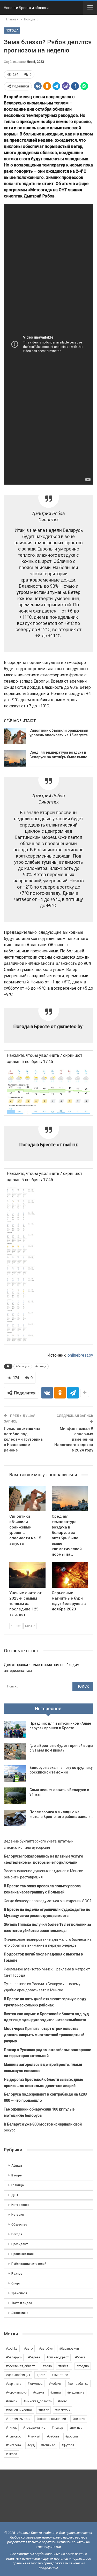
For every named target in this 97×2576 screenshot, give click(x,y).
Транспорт (19, 2293)
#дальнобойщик (18, 2375)
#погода (41, 1366)
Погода (12, 30)
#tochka (12, 2349)
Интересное (20, 2205)
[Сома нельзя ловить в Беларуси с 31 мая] (15, 1796)
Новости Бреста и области (26, 8)
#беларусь (23, 1366)
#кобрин (55, 2384)
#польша (76, 2428)
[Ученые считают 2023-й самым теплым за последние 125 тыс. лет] (27, 1575)
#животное (60, 2375)
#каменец (35, 2384)
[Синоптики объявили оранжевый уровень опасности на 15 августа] (15, 736)
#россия (72, 2436)
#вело (47, 2366)
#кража (39, 2392)
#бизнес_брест (58, 2357)
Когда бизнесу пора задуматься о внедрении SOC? (48, 1901)
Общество (19, 2225)
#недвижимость (18, 2419)
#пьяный (34, 2436)
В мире (17, 2175)
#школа (12, 2454)
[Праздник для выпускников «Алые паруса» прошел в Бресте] (15, 1729)
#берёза (34, 2357)
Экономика (20, 2313)
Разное (17, 2274)
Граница (18, 2185)
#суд (31, 2445)
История (18, 2215)
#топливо (48, 2445)
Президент (20, 2244)
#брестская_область (21, 2366)
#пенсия (79, 2419)
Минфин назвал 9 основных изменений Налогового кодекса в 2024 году (74, 1439)
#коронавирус (16, 2392)
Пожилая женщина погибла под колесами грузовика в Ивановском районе (23, 1439)
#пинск (11, 2428)
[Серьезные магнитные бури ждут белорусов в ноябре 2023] (70, 1575)
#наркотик (63, 2410)
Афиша (17, 2166)
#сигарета (13, 2445)
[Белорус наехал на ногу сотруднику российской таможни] (15, 1774)
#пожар (57, 2428)
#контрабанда (78, 2384)
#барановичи (69, 2349)
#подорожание (34, 2428)
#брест (80, 2357)
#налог (43, 2410)
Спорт (16, 2283)
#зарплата (14, 2384)
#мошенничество (19, 2410)
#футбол (68, 2445)
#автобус (46, 2349)
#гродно (83, 2366)
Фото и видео (22, 2303)
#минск (12, 2401)
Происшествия (23, 2254)
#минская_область (38, 2401)
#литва (56, 2392)
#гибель (64, 2366)
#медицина (76, 2392)
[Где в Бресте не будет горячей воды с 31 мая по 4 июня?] (15, 1752)
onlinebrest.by (80, 1355)
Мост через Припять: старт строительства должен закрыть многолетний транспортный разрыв (44, 2035)
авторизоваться (18, 1671)
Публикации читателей (29, 2264)
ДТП (15, 2195)
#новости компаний (51, 2419)
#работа (53, 2436)
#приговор (14, 2436)
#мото (62, 2401)
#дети (41, 2375)
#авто (28, 2349)
